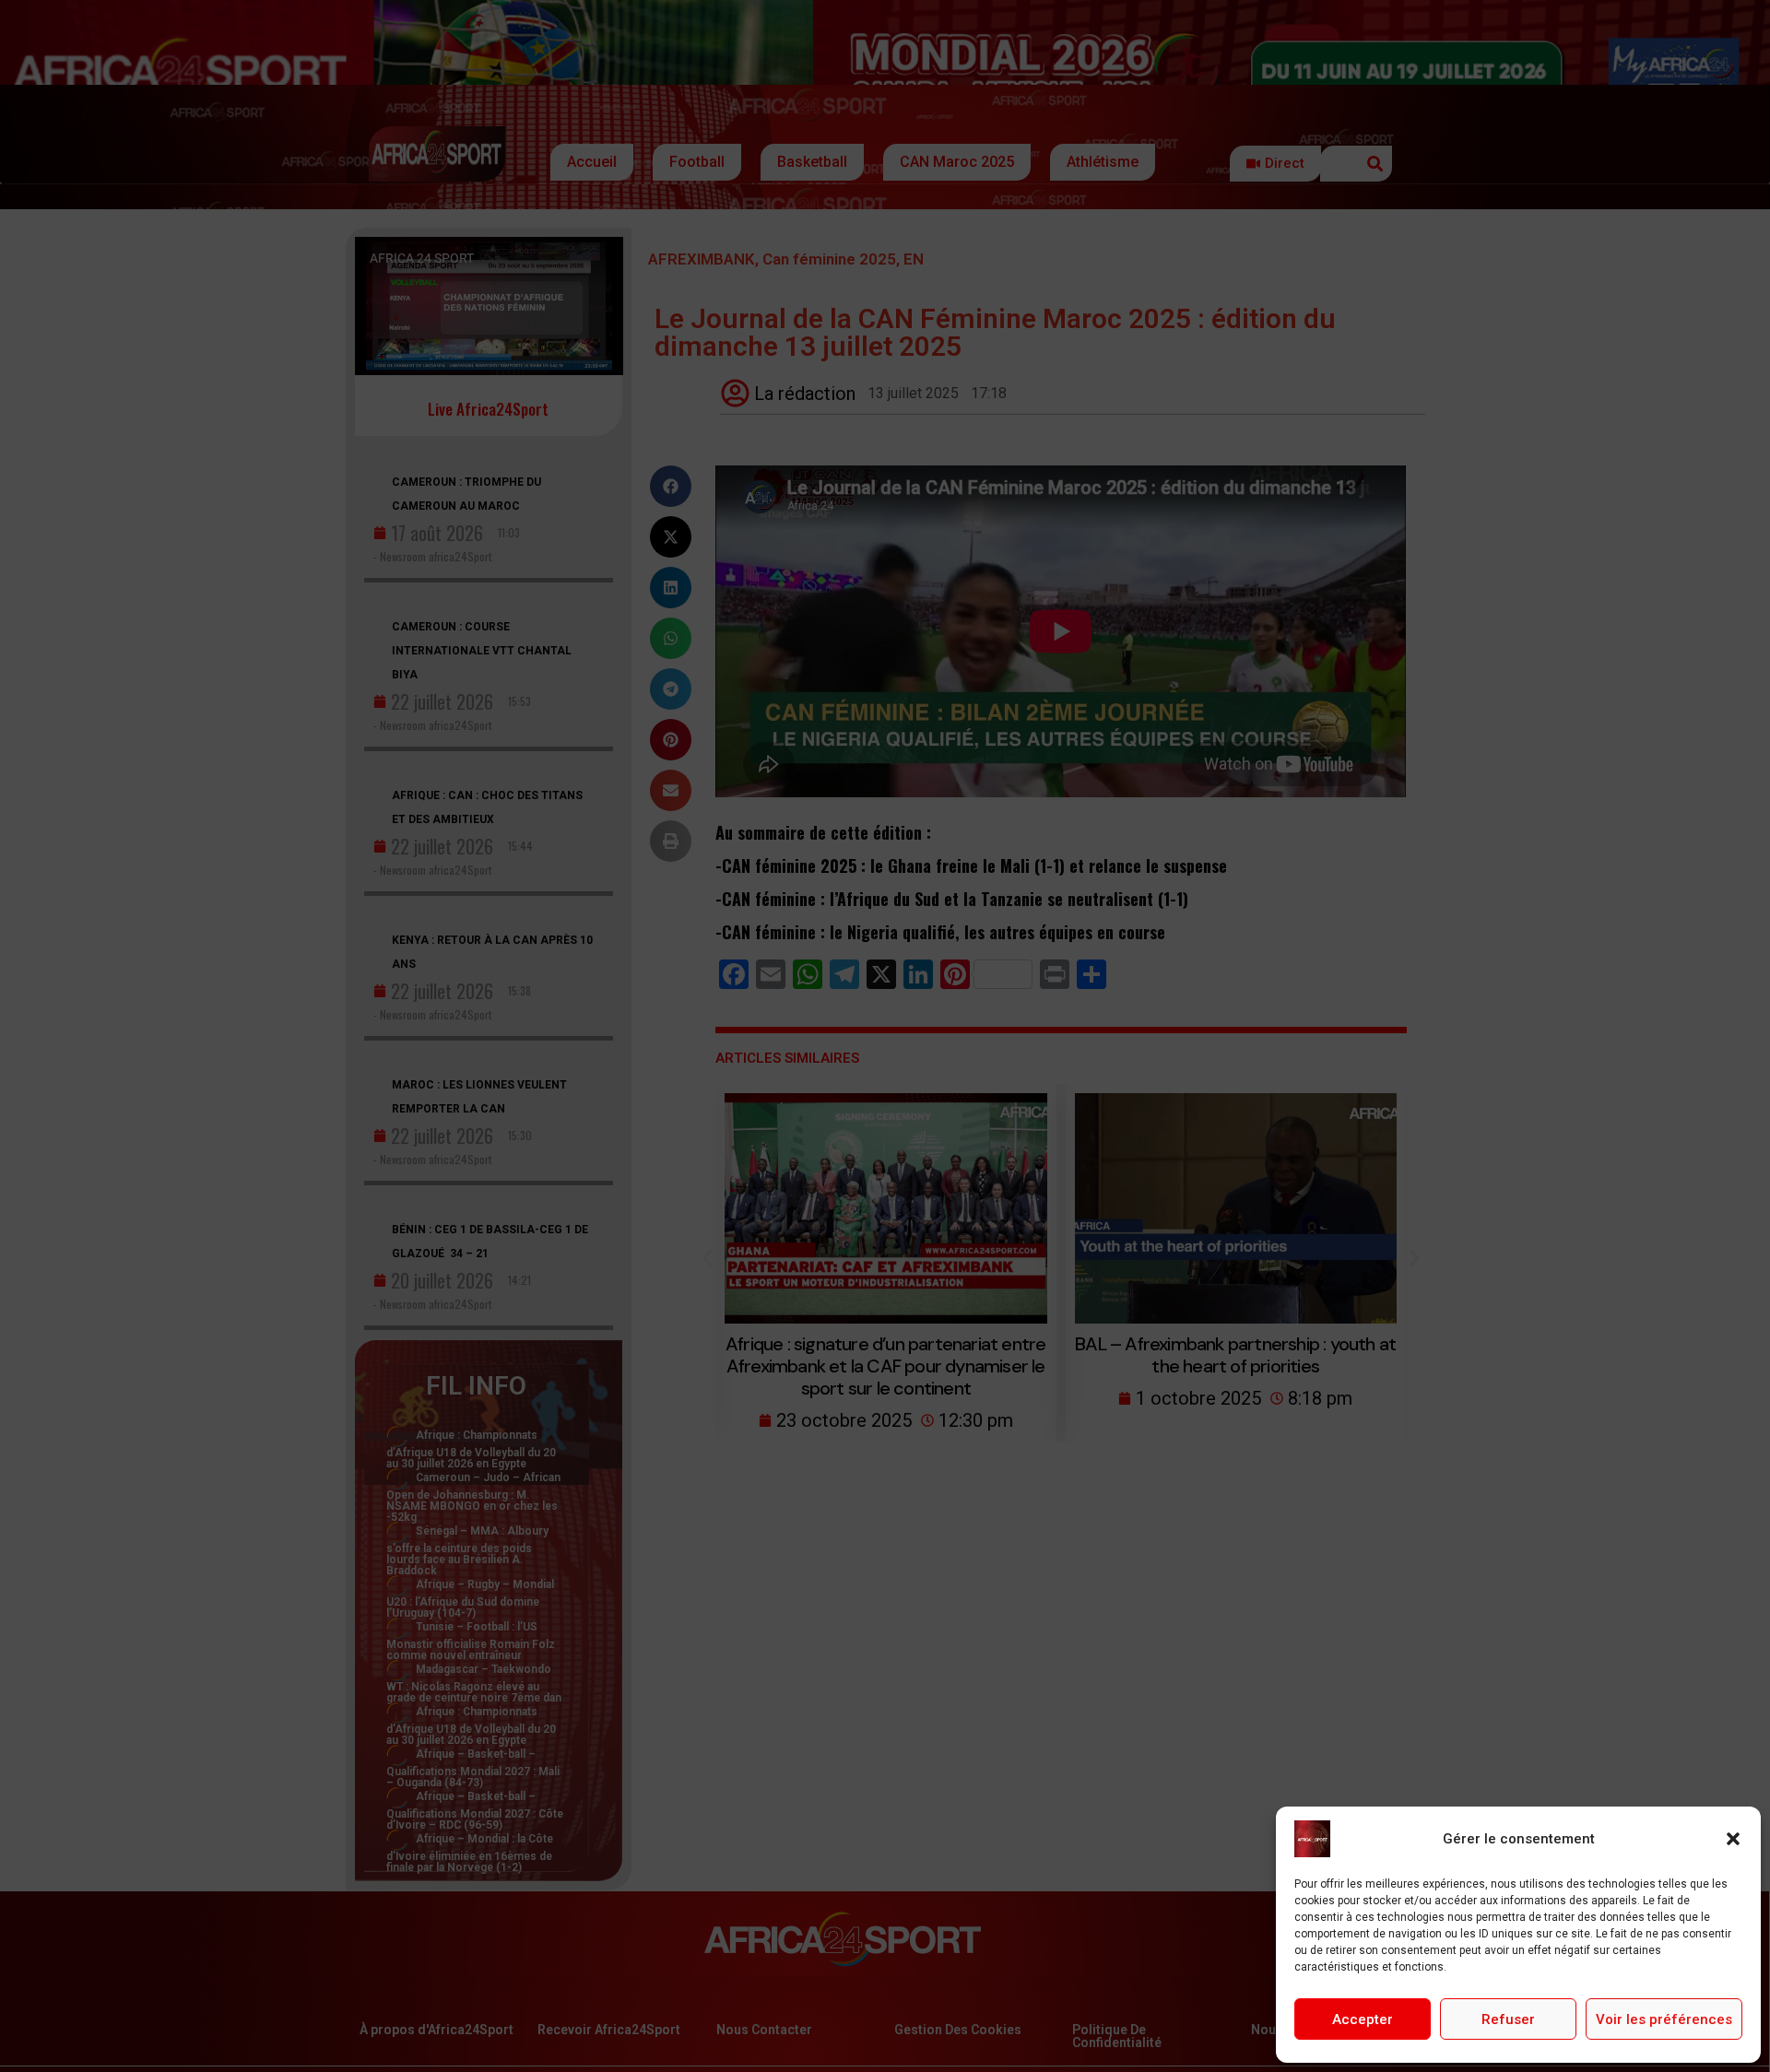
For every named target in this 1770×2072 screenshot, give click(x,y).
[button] (1733, 1839)
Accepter (1363, 2019)
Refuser (1508, 2019)
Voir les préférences (1664, 2019)
